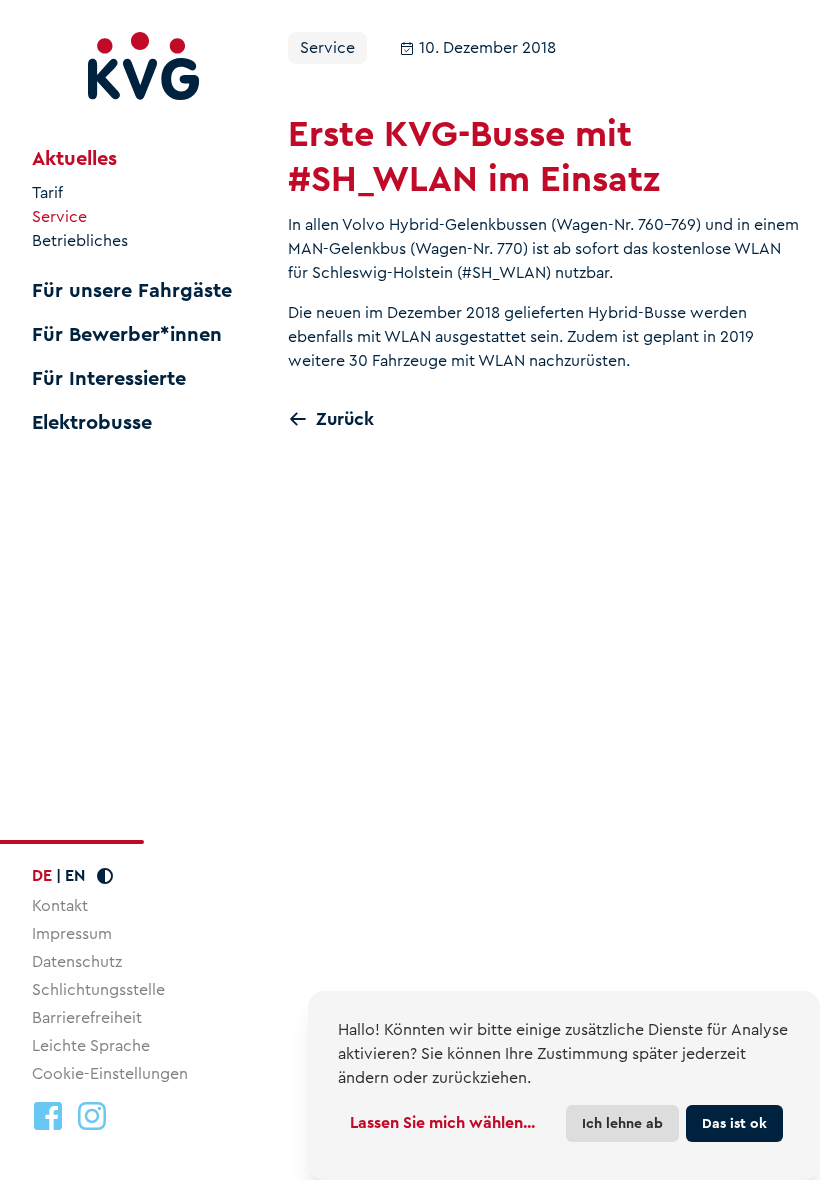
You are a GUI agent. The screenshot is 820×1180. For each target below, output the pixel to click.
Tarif (47, 193)
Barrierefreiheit (87, 1017)
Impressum (72, 933)
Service (59, 217)
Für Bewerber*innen (127, 335)
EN (75, 875)
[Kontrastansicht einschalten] (105, 876)
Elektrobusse (92, 423)
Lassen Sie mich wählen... (442, 1122)
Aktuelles (74, 159)
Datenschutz (77, 961)
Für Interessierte (109, 379)
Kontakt (60, 905)
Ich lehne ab (622, 1123)
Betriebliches (80, 241)
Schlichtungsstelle (98, 989)
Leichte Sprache (91, 1045)
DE (42, 875)
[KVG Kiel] (144, 66)
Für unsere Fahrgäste (132, 291)
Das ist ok (734, 1123)
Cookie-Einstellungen (110, 1074)
